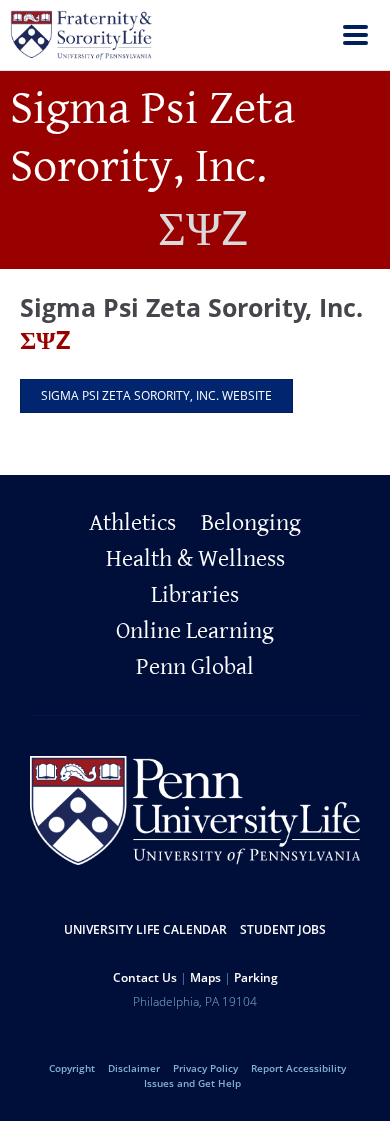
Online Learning (195, 631)
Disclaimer (134, 1068)
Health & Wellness (195, 559)
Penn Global (195, 667)
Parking (256, 977)
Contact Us (145, 977)
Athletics (132, 523)
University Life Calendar (145, 929)
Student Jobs (283, 929)
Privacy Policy (205, 1068)
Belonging (251, 523)
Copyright (72, 1068)
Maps (205, 977)
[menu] (355, 37)
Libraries (195, 595)
